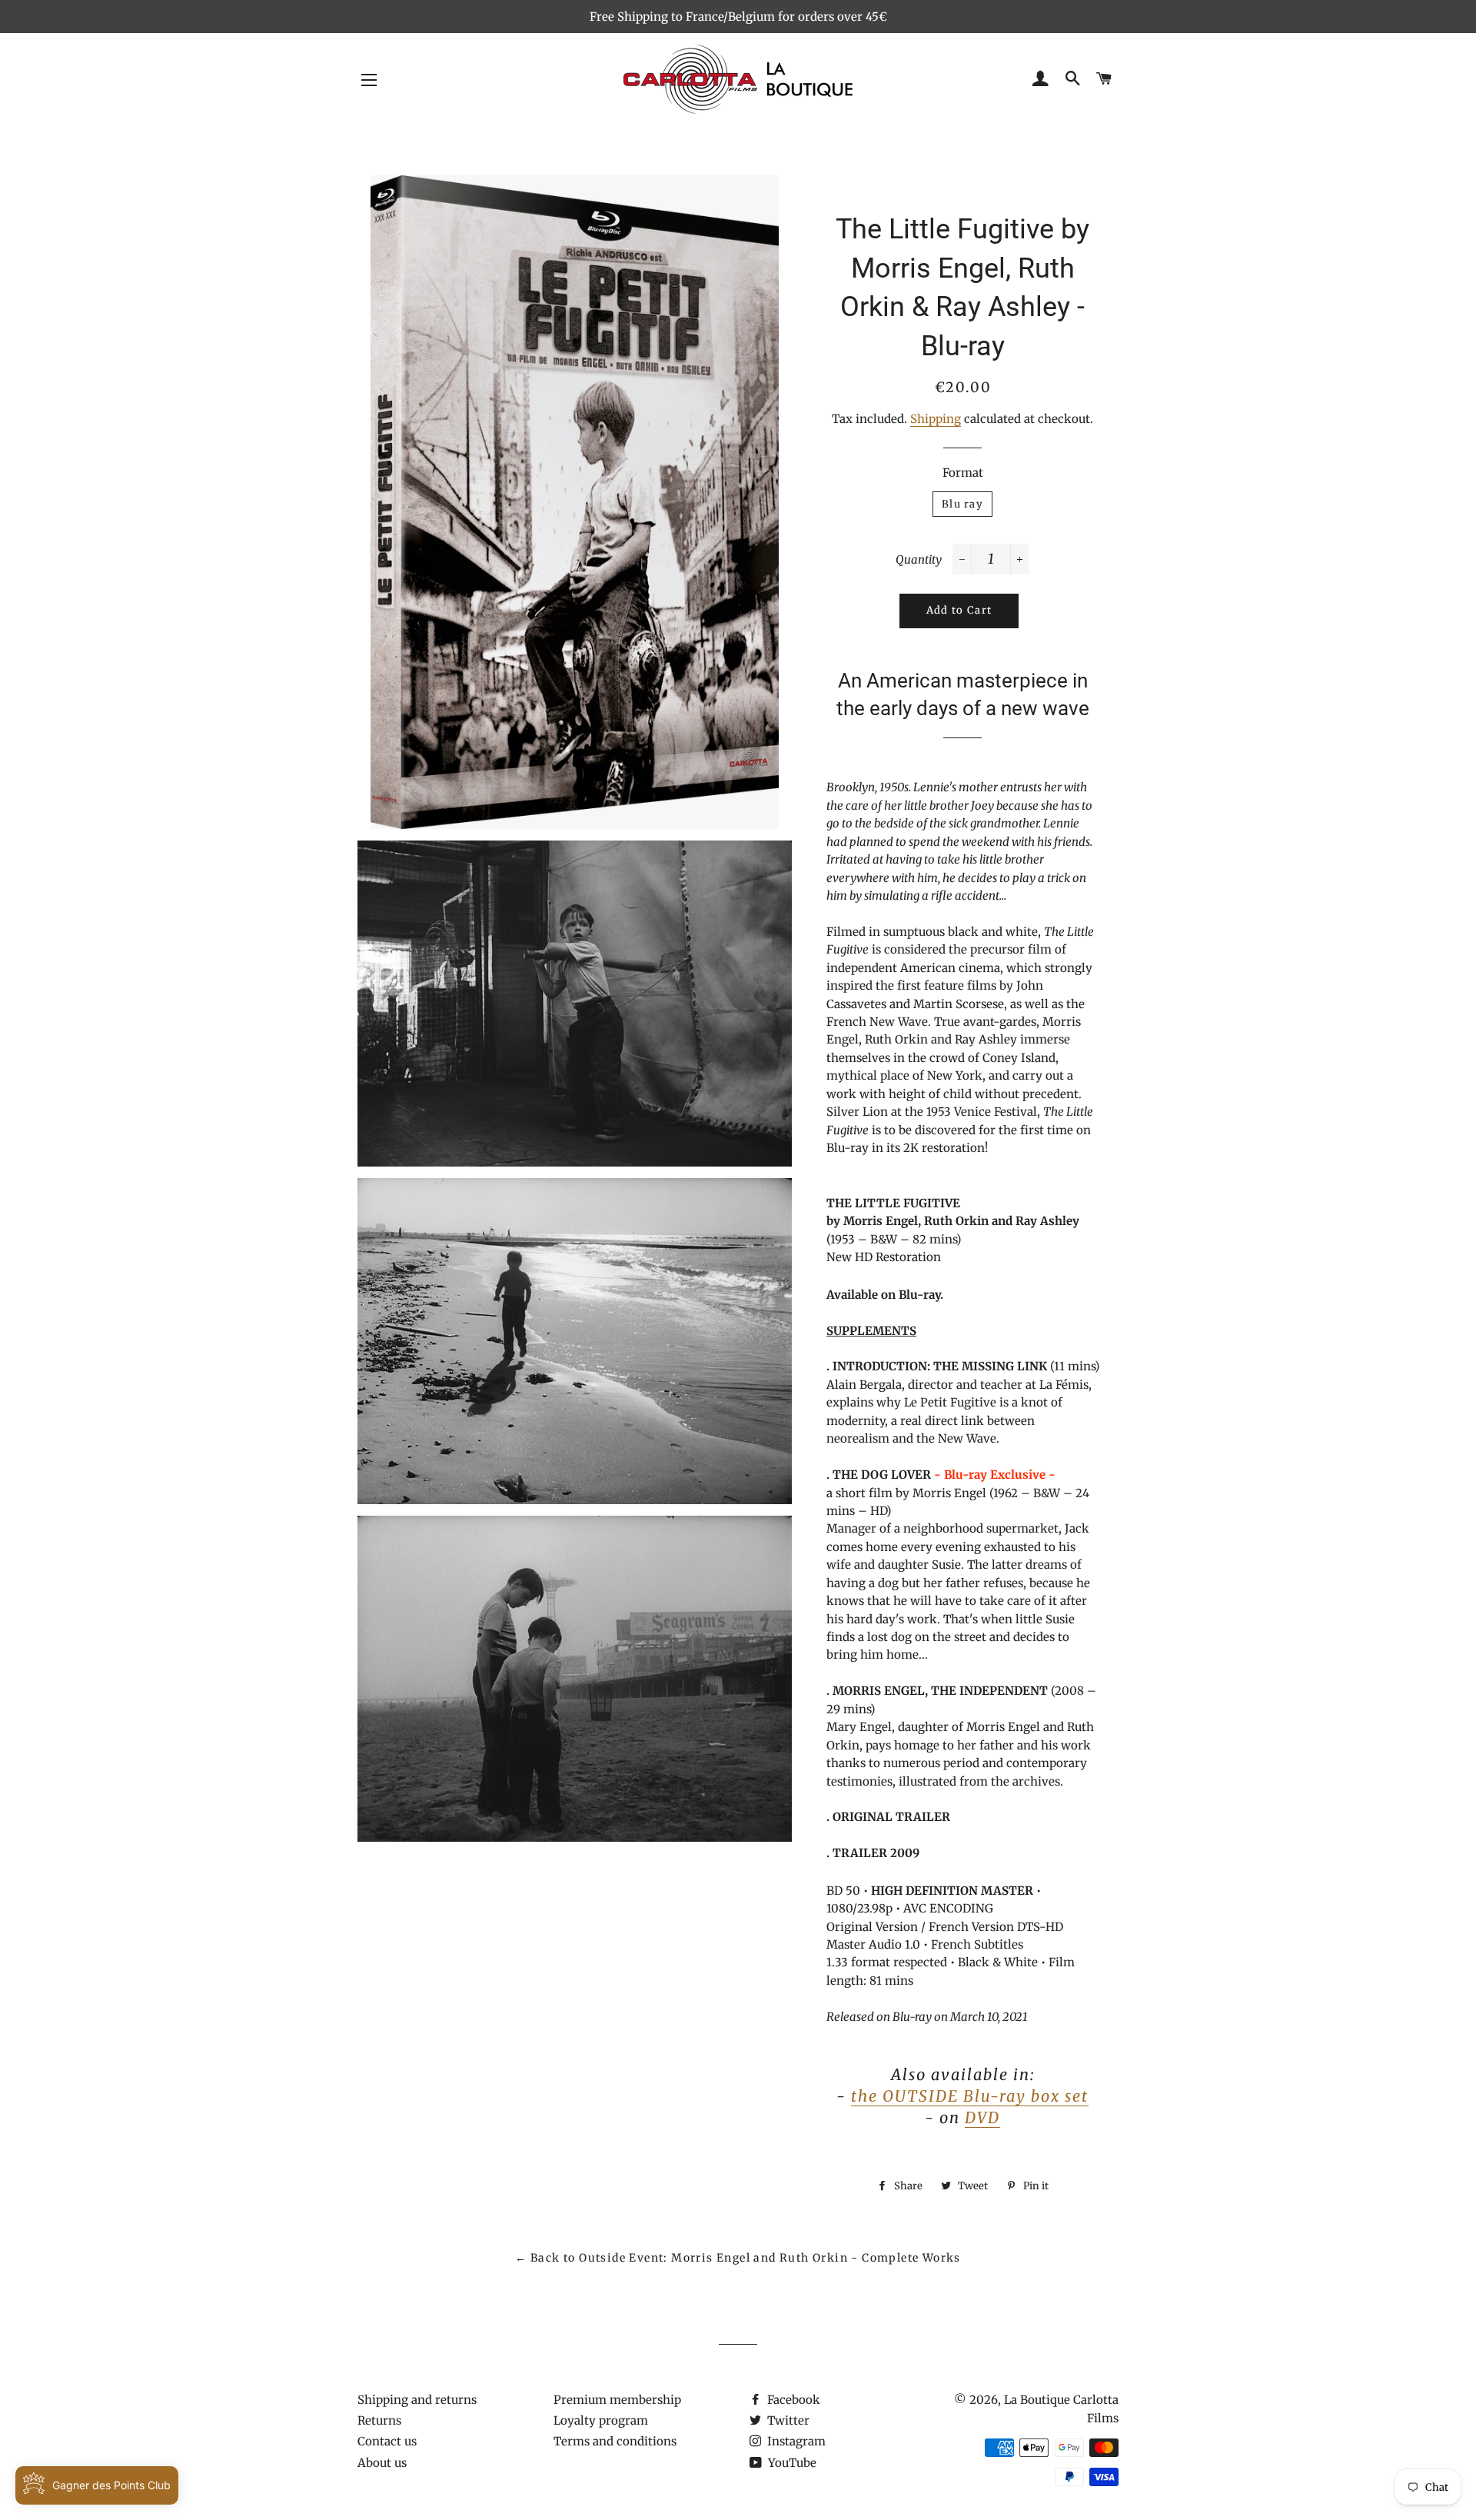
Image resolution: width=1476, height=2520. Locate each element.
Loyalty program (601, 2420)
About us (382, 2463)
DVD (982, 2117)
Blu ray (962, 504)
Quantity (919, 559)
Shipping (936, 419)
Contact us (387, 2441)
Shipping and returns (417, 2400)
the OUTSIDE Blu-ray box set (970, 2096)
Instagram (795, 2441)
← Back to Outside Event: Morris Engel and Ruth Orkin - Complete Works (738, 2258)
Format (963, 473)
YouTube (791, 2463)
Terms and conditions (615, 2441)
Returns (379, 2420)
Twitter (787, 2420)
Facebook (792, 2400)
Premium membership (617, 2400)
